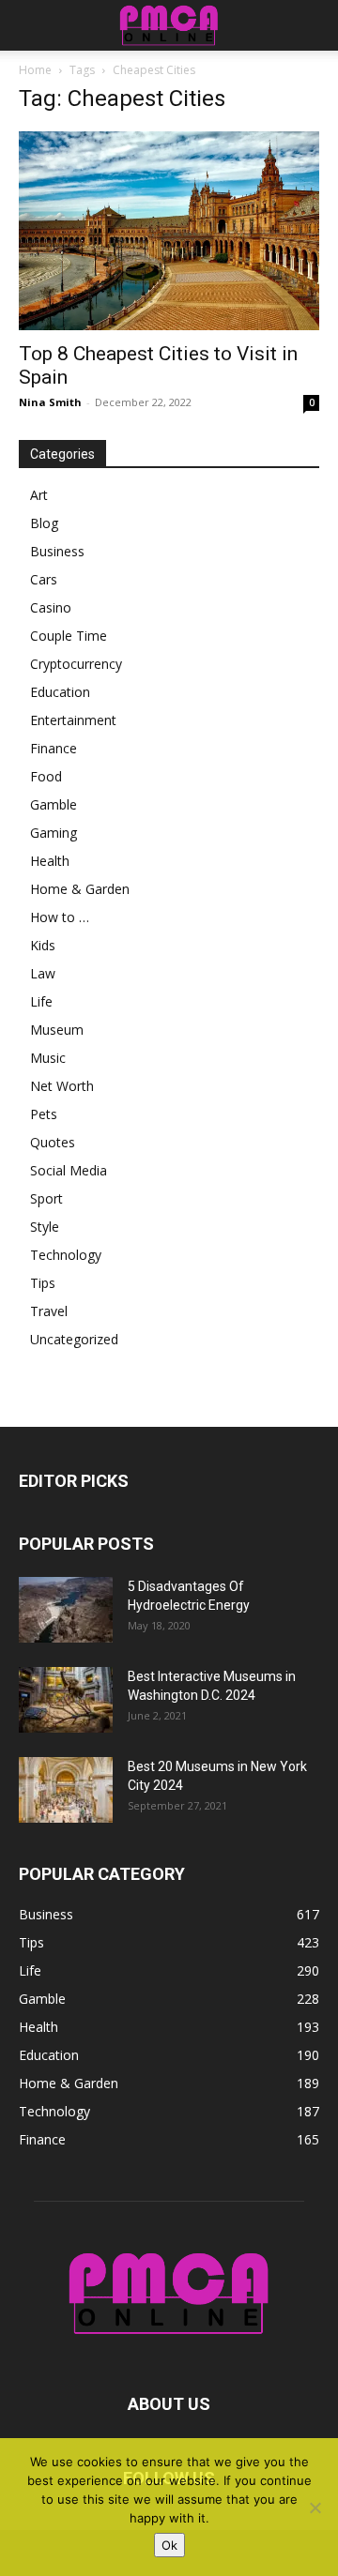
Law (43, 973)
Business (57, 551)
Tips (43, 1283)
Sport (46, 1198)
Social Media (69, 1170)
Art (39, 495)
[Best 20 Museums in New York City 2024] (66, 1790)
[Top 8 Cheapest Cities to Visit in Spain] (169, 231)
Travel (49, 1311)
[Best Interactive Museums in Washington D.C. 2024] (66, 1700)
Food (46, 776)
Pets (44, 1114)
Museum (57, 1030)
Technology (66, 1255)
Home (35, 70)
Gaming (54, 833)
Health (50, 861)
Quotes (53, 1142)
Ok (169, 2545)
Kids (43, 945)
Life (41, 1001)
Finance (54, 748)
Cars (44, 579)
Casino (51, 607)
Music (48, 1058)
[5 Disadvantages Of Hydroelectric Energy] (66, 1610)
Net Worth (62, 1086)
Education (60, 692)
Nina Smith (50, 402)
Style (45, 1227)
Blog (44, 523)
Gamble (54, 804)
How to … (60, 917)
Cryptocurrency (76, 664)
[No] (315, 2508)
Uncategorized (74, 1339)
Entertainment (73, 720)
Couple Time (69, 636)
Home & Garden (80, 889)
